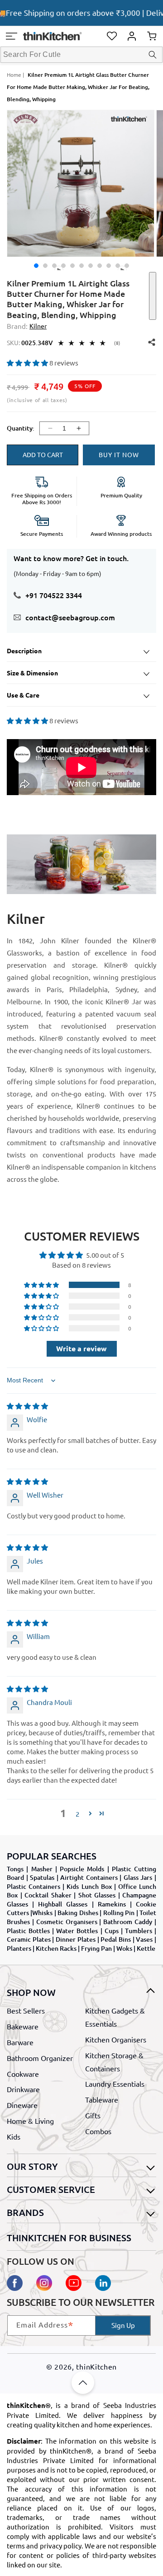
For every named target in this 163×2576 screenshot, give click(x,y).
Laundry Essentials (115, 2084)
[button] (11, 36)
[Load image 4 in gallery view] (72, 266)
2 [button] (77, 1814)
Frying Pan (96, 1948)
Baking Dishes (78, 1913)
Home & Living (30, 2121)
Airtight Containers (89, 1877)
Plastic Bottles (28, 1931)
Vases (144, 1939)
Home (14, 75)
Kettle (146, 1948)
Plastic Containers (34, 1886)
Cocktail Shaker (48, 1895)
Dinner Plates (76, 1939)
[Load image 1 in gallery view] (36, 266)
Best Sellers (26, 2010)
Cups (112, 1931)
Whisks (42, 1913)
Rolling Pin (119, 1913)
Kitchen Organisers (116, 2039)
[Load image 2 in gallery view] (45, 266)
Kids (14, 2136)
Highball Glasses (63, 1904)
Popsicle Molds (82, 1869)
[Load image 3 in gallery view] (54, 266)
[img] (27, 1406)
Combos (98, 2131)
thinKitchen (96, 2366)
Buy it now (119, 454)
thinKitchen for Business (69, 2238)
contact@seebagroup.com (70, 617)
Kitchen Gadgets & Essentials (115, 2017)
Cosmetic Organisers (67, 1922)
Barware (20, 2042)
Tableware (102, 2099)
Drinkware (23, 2089)
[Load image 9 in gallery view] (118, 266)
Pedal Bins (116, 1939)
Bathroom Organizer (40, 2058)
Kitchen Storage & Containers (114, 2062)
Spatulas (42, 1877)
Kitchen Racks (56, 1948)
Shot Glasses (97, 1895)
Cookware (23, 2074)
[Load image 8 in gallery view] (109, 266)
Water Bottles (77, 1931)
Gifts (93, 2115)
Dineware (22, 2105)
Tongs (15, 1869)
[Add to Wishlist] (153, 296)
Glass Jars (138, 1877)
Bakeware (23, 2026)
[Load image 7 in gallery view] (100, 266)
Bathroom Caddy (128, 1922)
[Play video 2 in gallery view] (127, 266)
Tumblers (139, 1931)
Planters (19, 1948)
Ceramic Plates (29, 1939)
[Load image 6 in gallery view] (91, 266)
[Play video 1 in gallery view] (63, 266)
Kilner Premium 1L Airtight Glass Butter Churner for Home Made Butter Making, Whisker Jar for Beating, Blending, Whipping (78, 87)
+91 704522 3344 (54, 595)
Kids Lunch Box (89, 1886)
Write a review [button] (81, 1348)
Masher (42, 1869)
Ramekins (112, 1904)
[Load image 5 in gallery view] (81, 266)
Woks (124, 1948)
